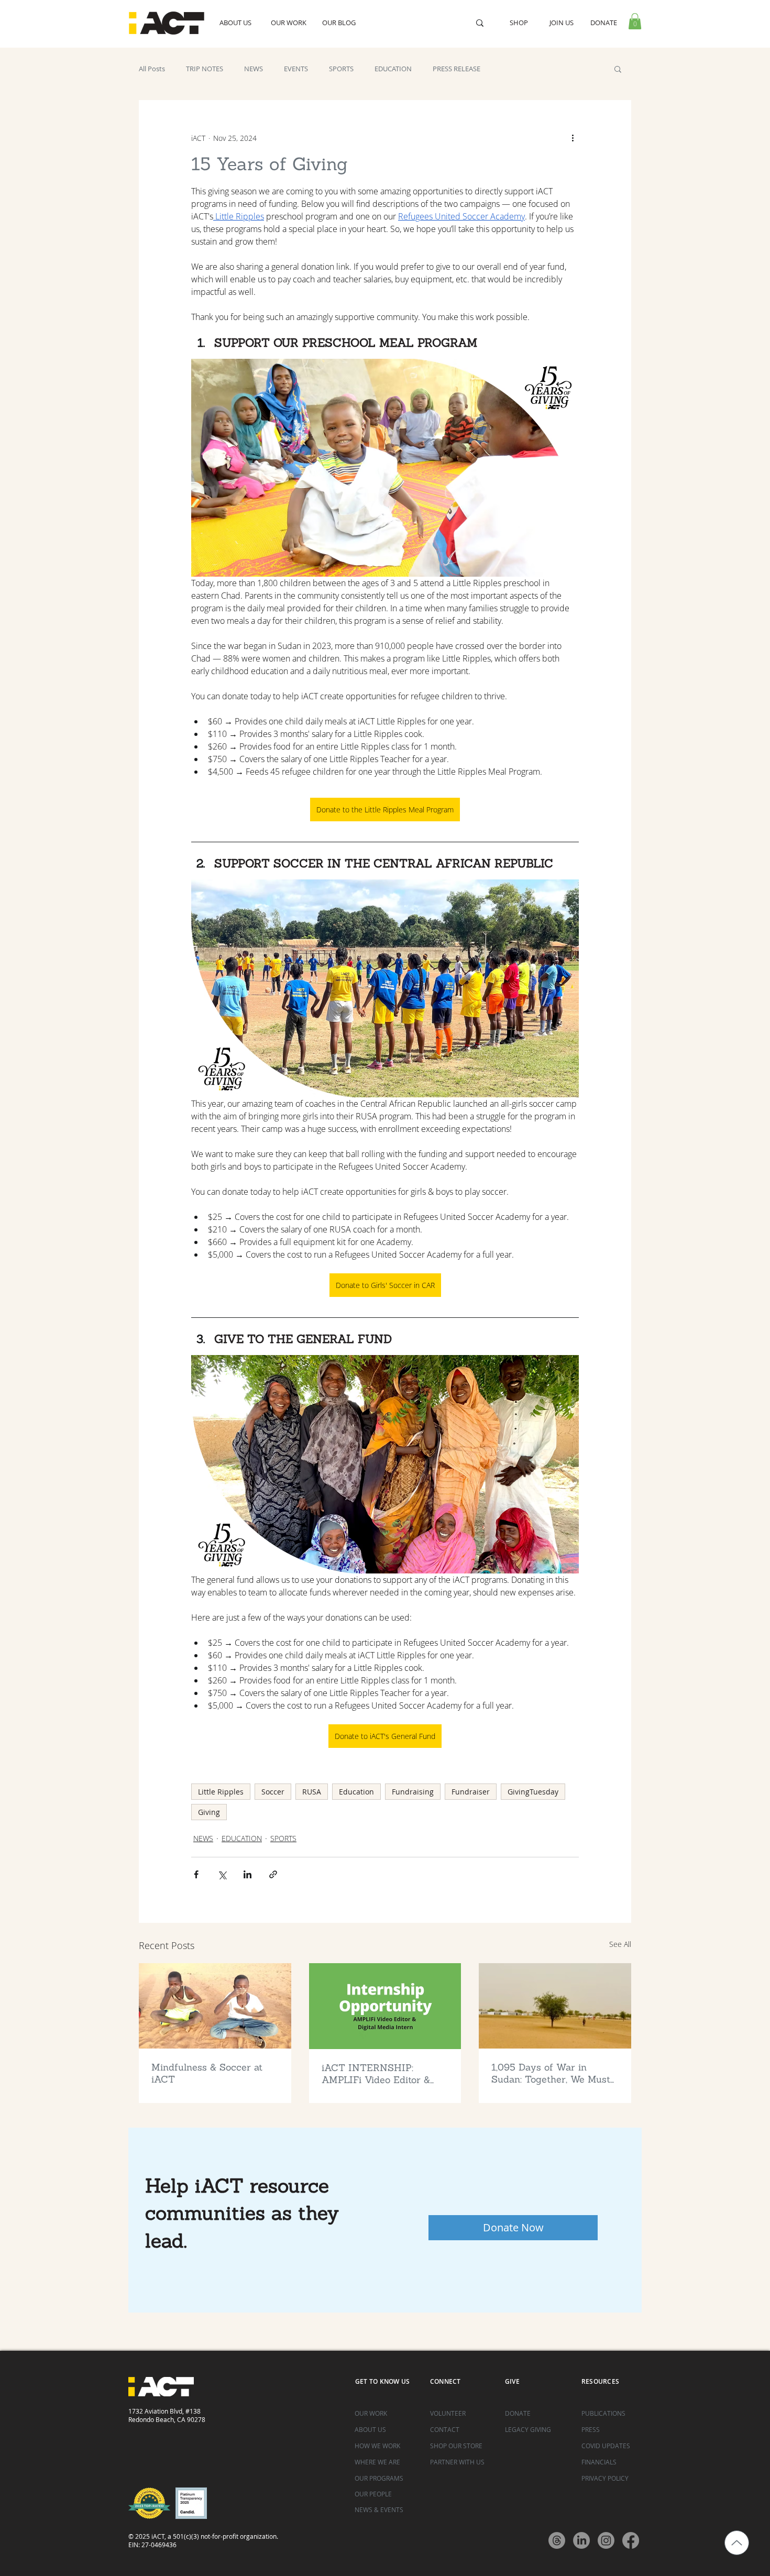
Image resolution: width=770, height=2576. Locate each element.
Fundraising (413, 1792)
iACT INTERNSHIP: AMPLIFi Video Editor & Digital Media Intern (376, 2074)
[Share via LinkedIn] (247, 1874)
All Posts (152, 69)
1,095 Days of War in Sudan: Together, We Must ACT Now (551, 2073)
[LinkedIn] (581, 2540)
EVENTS (296, 69)
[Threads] (557, 2540)
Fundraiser (471, 1792)
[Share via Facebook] (196, 1874)
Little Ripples (221, 1792)
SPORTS (341, 69)
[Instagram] (606, 2540)
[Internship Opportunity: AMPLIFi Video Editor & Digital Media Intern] (385, 2006)
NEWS (254, 69)
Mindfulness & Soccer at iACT (207, 2073)
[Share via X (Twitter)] (222, 1874)
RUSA (312, 1792)
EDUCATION (393, 69)
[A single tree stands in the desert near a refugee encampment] (555, 2006)
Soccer (273, 1792)
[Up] (737, 2543)
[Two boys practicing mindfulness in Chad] (215, 2006)
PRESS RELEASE (456, 69)
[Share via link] (273, 1874)
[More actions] (573, 138)
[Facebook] (631, 2540)
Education (356, 1792)
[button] (635, 21)
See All (620, 1944)
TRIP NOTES (205, 69)
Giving (209, 1812)
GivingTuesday (533, 1792)
